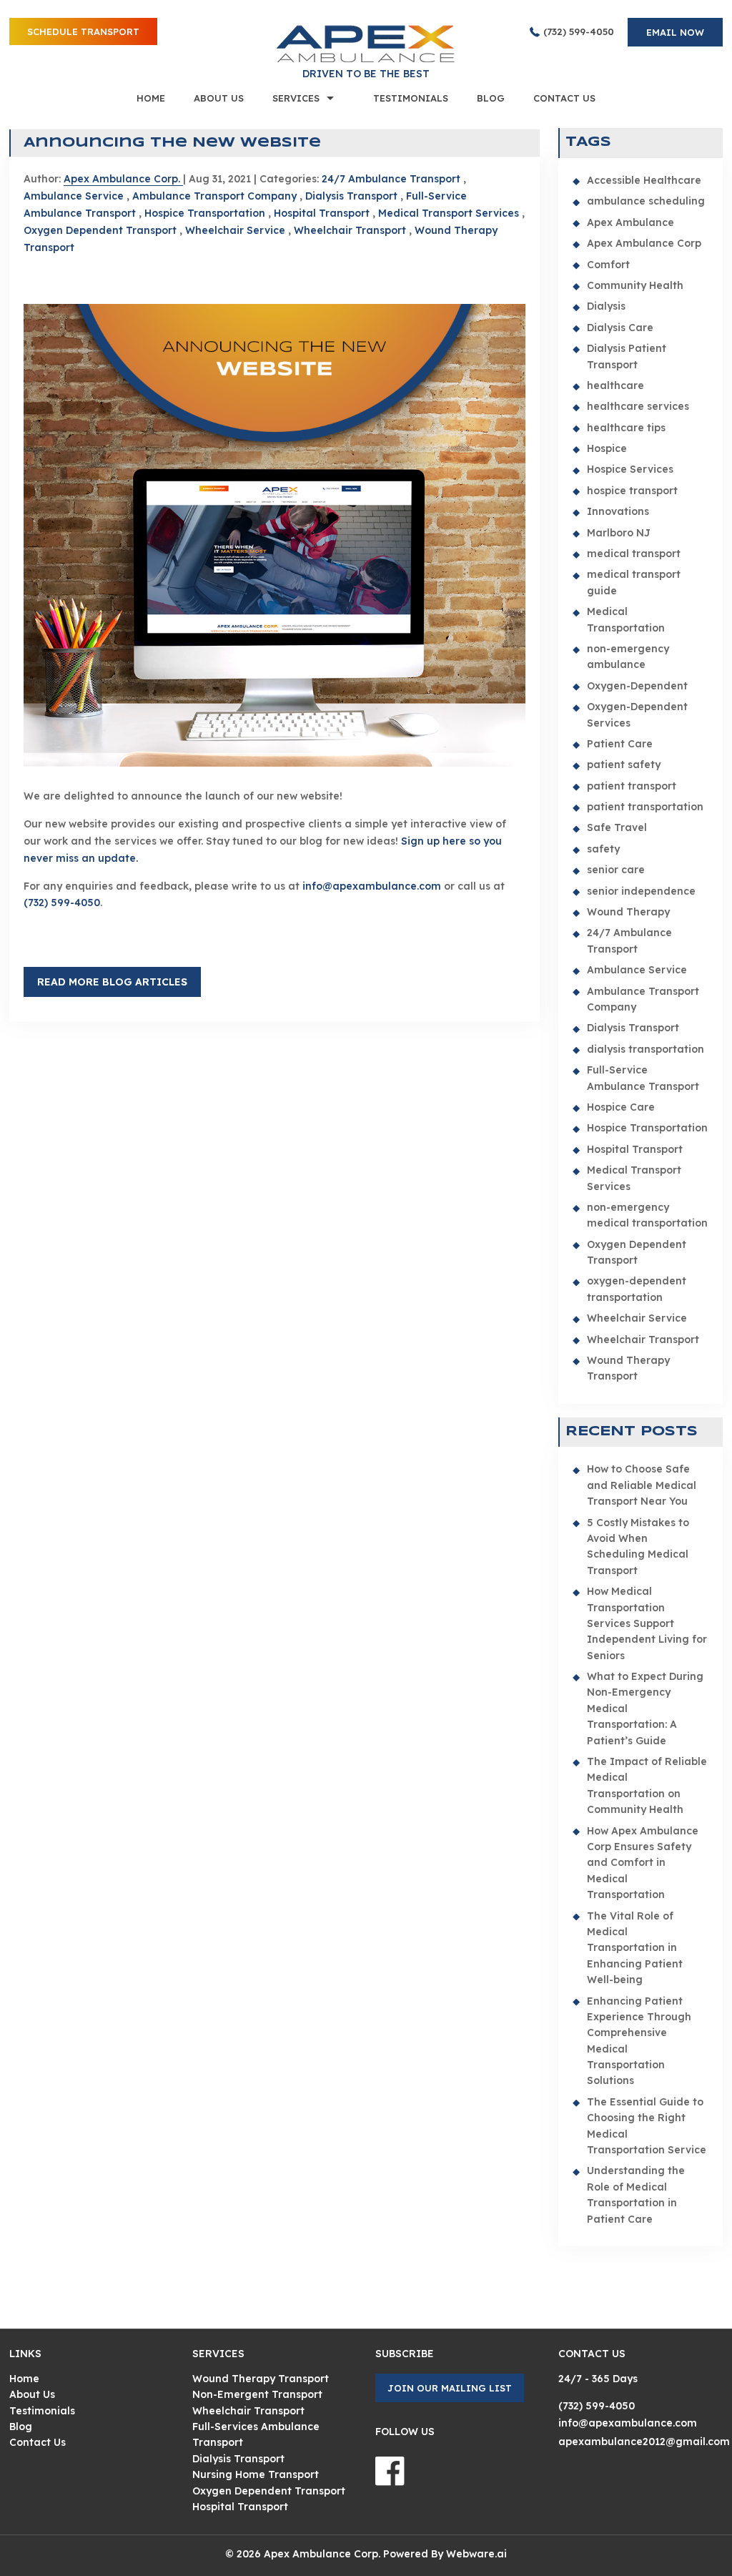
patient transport (632, 786)
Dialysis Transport (351, 196)
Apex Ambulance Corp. (322, 2554)
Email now (675, 32)
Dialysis (606, 306)
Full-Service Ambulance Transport (643, 1078)
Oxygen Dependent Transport (100, 230)
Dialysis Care (620, 328)
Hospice (607, 448)
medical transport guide (634, 582)
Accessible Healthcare (644, 180)
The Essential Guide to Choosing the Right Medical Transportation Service (647, 2126)
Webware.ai (476, 2554)
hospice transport (632, 491)
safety (603, 849)
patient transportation (645, 807)
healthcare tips (626, 428)
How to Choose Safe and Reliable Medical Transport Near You (642, 1485)
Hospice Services (630, 469)
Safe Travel (617, 827)
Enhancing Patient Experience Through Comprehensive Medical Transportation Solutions (639, 2041)
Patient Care (620, 744)
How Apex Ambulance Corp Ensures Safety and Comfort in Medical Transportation (643, 1863)
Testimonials (411, 98)
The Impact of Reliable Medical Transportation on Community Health (647, 1785)
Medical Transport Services (449, 213)
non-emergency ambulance (628, 657)
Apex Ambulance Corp (644, 243)
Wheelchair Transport (350, 230)
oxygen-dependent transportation (637, 1289)
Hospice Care (621, 1107)
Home (151, 98)
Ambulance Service (74, 196)
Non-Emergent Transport (257, 2394)
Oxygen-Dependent (637, 686)
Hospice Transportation (205, 213)
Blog (491, 98)
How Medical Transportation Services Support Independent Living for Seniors (647, 1623)
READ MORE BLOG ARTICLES (112, 982)
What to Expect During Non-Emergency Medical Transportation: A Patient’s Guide (645, 1709)
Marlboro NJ (619, 533)
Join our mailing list (450, 2388)
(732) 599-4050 (579, 31)
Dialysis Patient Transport (627, 356)
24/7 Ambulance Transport (391, 179)
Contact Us (564, 98)
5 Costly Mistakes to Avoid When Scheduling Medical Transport (638, 1547)
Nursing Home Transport (256, 2474)
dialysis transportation (646, 1049)
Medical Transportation (626, 619)
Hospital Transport (322, 213)
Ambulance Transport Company (214, 196)
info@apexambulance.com (372, 886)
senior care (616, 870)
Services (296, 98)
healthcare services (638, 406)
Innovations (618, 511)
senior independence (641, 891)
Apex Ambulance (630, 222)
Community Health (635, 285)
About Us (219, 98)
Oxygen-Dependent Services (637, 714)
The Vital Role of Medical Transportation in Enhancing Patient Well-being (635, 1948)
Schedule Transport (83, 31)
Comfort (608, 265)
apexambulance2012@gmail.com (644, 2442)
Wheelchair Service (235, 230)
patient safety (624, 765)
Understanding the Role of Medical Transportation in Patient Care (636, 2194)
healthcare (615, 385)
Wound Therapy (628, 912)
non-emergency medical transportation (647, 1215)
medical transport (634, 554)
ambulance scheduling (646, 201)
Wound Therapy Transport (628, 1368)
